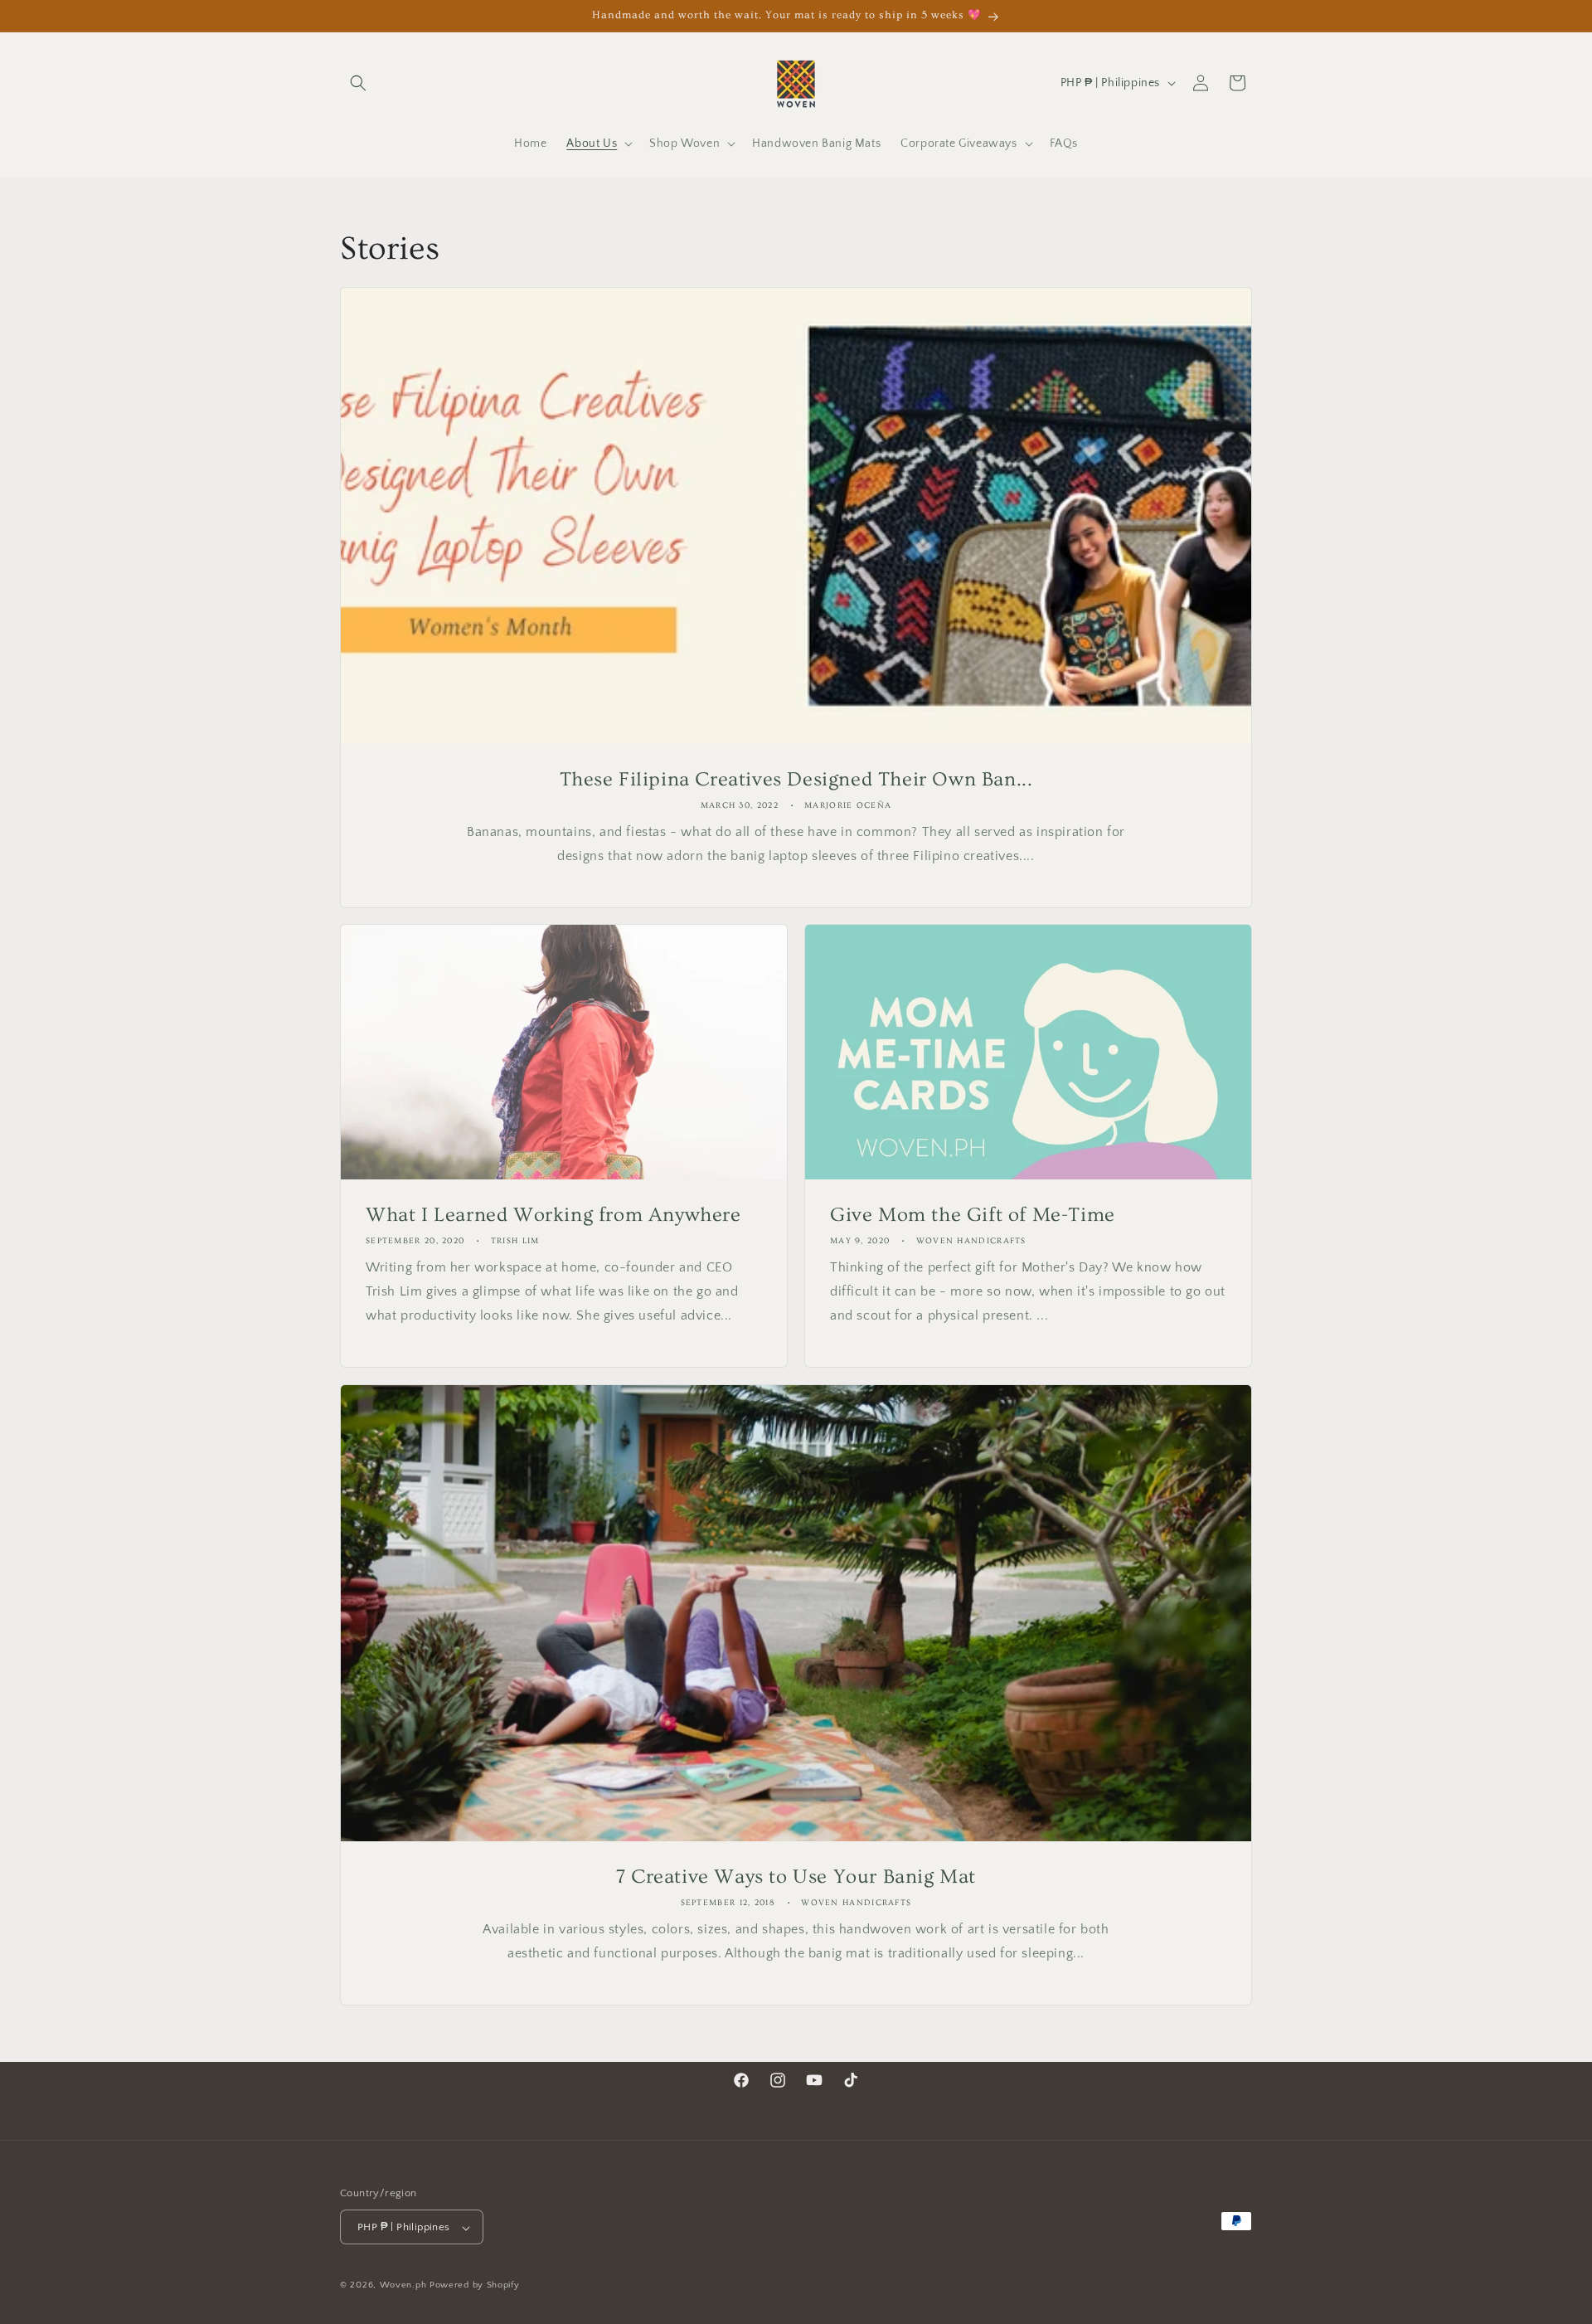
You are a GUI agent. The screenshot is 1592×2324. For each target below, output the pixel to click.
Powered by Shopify (475, 2286)
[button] (358, 83)
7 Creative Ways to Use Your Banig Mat (796, 1877)
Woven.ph (403, 2286)
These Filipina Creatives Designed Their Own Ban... (796, 779)
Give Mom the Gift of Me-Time (973, 1215)
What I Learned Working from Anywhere (553, 1215)
